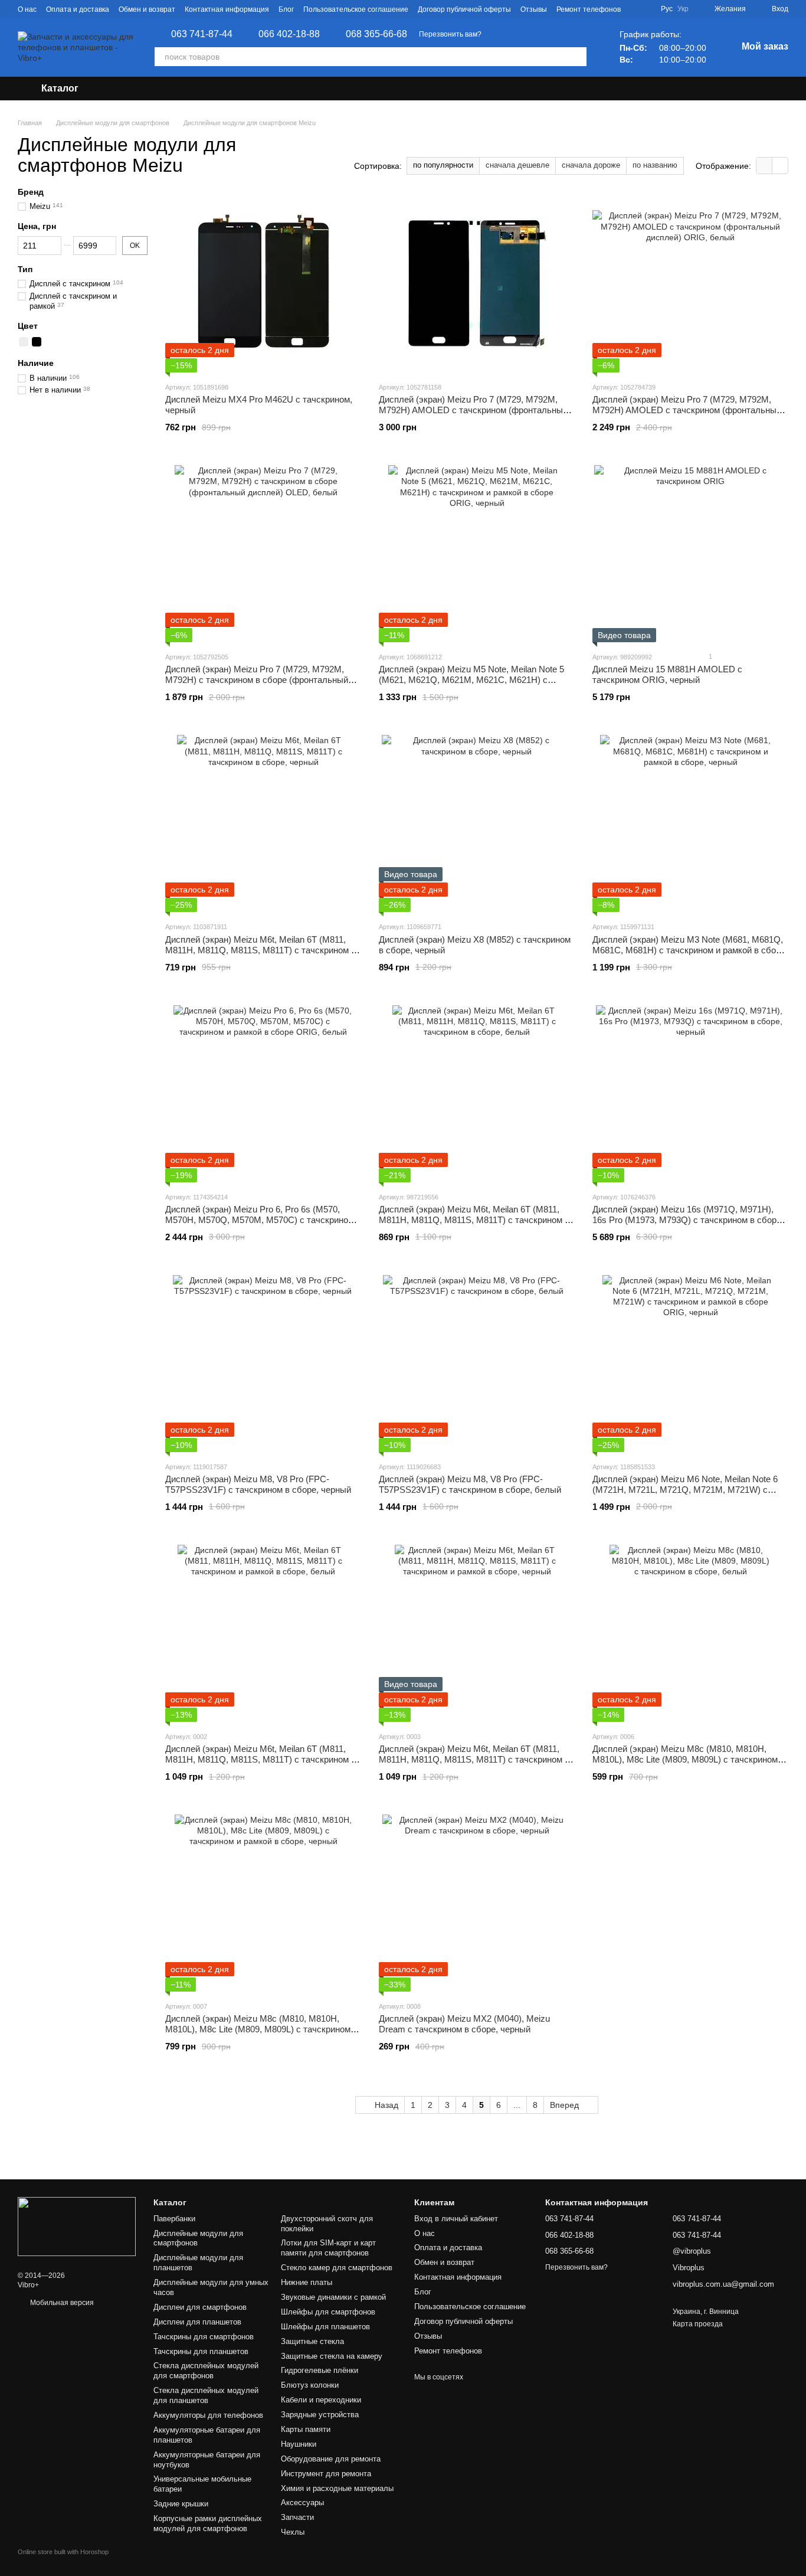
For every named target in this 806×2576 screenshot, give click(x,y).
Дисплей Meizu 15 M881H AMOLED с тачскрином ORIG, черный (667, 674)
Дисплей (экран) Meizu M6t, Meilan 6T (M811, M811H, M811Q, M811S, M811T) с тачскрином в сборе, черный (261, 950)
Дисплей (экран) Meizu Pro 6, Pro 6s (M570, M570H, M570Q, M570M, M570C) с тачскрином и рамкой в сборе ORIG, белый (263, 1220)
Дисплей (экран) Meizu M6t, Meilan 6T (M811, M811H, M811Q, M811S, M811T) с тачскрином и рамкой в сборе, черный (474, 1759)
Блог (286, 9)
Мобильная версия (61, 2303)
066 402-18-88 (289, 34)
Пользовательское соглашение (356, 9)
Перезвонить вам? (450, 34)
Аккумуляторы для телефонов (208, 2415)
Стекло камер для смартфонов (337, 2268)
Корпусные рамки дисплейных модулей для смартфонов (208, 2523)
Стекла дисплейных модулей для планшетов (206, 2395)
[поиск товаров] (577, 57)
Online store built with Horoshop (63, 2552)
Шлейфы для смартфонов (328, 2312)
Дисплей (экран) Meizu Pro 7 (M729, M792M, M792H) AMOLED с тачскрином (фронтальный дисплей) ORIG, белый (687, 410)
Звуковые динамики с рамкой (333, 2297)
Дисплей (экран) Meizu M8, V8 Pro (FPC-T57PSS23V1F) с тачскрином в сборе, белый (470, 1484)
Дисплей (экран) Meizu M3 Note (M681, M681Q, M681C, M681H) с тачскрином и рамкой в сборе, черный (690, 950)
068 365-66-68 (376, 34)
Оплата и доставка (78, 9)
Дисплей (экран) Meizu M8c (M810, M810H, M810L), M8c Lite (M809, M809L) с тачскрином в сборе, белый (689, 1759)
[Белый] (24, 342)
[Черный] (37, 342)
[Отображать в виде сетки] (764, 166)
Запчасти (297, 2517)
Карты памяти (306, 2429)
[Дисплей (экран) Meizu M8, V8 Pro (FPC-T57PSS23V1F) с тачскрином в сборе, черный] (263, 1364)
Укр (683, 9)
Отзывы (534, 9)
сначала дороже (591, 165)
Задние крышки (181, 2504)
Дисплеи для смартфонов (200, 2307)
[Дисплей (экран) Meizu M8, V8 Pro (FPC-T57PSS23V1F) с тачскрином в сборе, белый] (477, 1364)
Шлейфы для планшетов (325, 2327)
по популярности (443, 165)
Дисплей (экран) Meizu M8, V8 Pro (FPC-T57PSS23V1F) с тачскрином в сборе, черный (258, 1484)
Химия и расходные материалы (337, 2488)
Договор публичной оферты (464, 9)
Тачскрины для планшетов (201, 2351)
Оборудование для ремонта (331, 2459)
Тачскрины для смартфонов (204, 2337)
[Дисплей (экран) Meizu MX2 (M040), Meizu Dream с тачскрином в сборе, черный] (477, 1903)
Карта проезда (698, 2324)
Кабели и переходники (321, 2400)
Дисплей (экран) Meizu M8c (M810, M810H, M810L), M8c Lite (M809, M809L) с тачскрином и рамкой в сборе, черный (261, 2029)
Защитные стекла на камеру (332, 2356)
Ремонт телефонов (589, 9)
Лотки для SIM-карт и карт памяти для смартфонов (328, 2248)
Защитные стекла (312, 2341)
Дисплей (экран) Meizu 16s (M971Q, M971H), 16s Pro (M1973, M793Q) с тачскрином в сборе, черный (688, 1220)
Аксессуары (302, 2503)
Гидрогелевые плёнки (320, 2370)
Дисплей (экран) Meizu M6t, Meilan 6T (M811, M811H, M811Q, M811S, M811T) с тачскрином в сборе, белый (474, 1220)
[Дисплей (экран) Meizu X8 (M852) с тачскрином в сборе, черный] (477, 823)
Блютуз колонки (310, 2385)
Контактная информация (227, 9)
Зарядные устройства (320, 2415)
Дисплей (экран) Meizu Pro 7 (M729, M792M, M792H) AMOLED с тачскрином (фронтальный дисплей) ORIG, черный (473, 410)
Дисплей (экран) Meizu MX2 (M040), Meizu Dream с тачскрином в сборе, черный (464, 2024)
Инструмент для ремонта (326, 2474)
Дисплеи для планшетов (197, 2322)
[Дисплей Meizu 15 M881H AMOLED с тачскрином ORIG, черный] (690, 554)
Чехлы (293, 2532)
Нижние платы (307, 2282)
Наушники (299, 2444)
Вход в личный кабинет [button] (456, 2219)
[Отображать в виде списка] (780, 166)
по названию (655, 165)
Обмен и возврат (147, 9)
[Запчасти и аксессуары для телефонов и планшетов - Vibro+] (77, 2227)
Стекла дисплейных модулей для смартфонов (206, 2371)
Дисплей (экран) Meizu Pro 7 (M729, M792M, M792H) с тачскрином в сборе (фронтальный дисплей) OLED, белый (257, 680)
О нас (27, 9)
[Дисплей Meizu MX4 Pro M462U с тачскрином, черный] (263, 284)
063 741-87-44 (202, 34)
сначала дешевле (517, 165)
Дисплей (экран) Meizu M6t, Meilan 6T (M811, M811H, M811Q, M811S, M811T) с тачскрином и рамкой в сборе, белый (261, 1759)
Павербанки (174, 2219)
